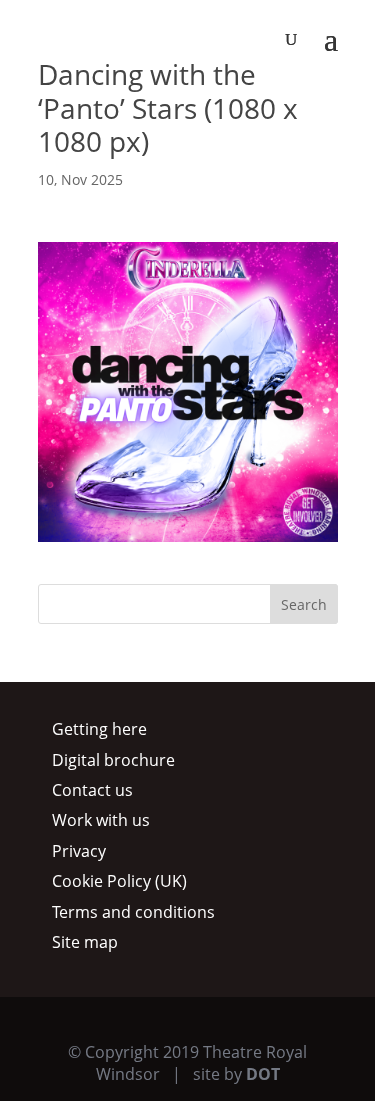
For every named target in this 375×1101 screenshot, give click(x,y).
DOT (263, 1074)
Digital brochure (113, 760)
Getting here (99, 729)
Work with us (101, 820)
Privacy (79, 851)
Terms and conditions (133, 912)
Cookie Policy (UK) (119, 881)
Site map (85, 942)
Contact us (92, 790)
